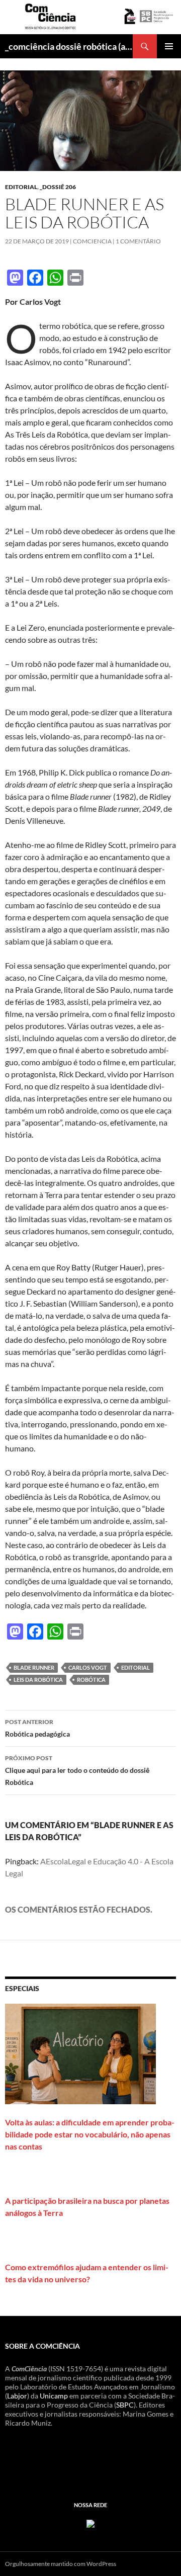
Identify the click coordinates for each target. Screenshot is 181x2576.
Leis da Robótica (38, 1680)
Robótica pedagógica (37, 1728)
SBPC (125, 2405)
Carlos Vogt (88, 1667)
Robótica (91, 1680)
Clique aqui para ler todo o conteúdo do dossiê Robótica (77, 1770)
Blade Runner (34, 1667)
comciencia (92, 241)
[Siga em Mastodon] (90, 2522)
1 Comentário (138, 241)
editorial (21, 187)
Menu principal (169, 46)
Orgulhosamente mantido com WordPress (61, 2564)
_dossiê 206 (58, 187)
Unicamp (54, 2396)
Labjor (17, 2396)
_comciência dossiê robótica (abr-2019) (69, 46)
